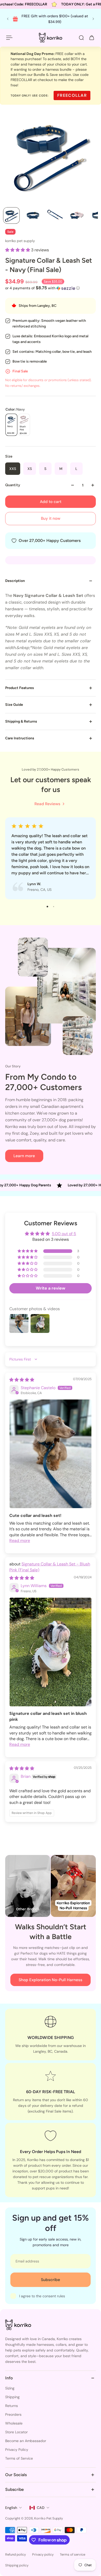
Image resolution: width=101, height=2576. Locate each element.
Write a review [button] (51, 1288)
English (11, 2508)
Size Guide (14, 705)
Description (15, 581)
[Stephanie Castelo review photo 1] (51, 1454)
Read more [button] (20, 1541)
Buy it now (51, 518)
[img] (22, 1380)
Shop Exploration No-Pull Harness (51, 1980)
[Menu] (9, 38)
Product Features (20, 688)
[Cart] (92, 38)
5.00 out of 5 (64, 1234)
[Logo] (51, 38)
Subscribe (51, 2280)
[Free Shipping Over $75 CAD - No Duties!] (60, 19)
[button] (18, 250)
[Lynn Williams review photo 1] (51, 1652)
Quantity (13, 485)
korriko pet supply (20, 241)
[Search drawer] (81, 38)
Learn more (24, 1156)
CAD (41, 2508)
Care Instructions (20, 738)
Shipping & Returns (21, 721)
